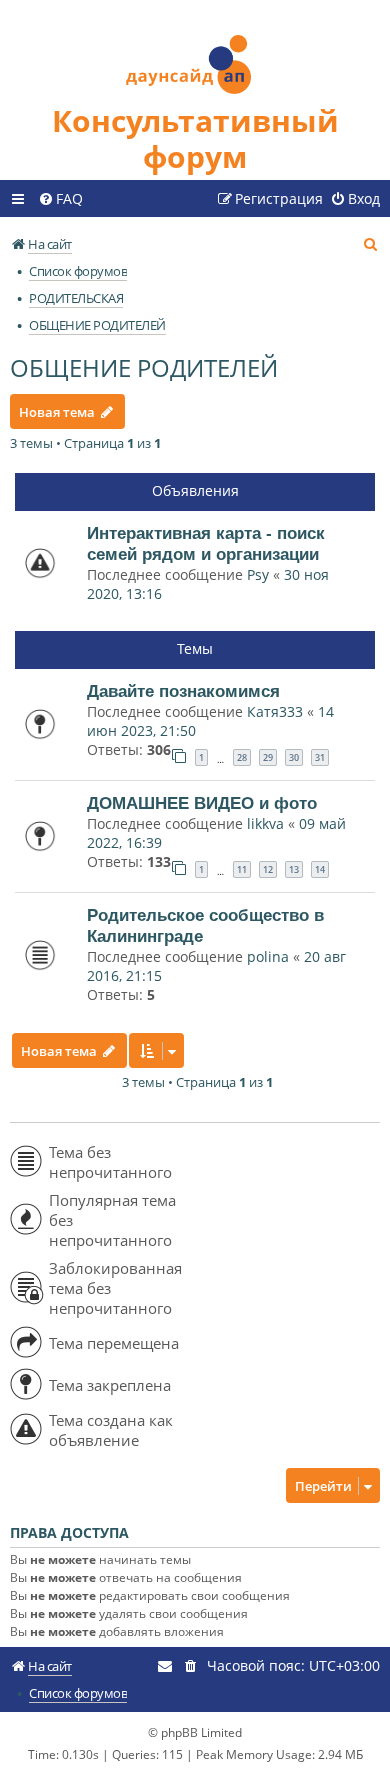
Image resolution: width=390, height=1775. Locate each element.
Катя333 (275, 711)
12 (268, 869)
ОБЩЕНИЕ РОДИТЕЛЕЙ (144, 367)
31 (320, 757)
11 (242, 869)
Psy (260, 574)
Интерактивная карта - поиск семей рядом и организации (206, 543)
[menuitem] (60, 199)
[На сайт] (195, 51)
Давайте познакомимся (183, 691)
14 (320, 869)
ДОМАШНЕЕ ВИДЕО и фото (202, 803)
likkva (265, 823)
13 (294, 869)
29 (268, 757)
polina (268, 956)
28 (242, 757)
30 (294, 757)
